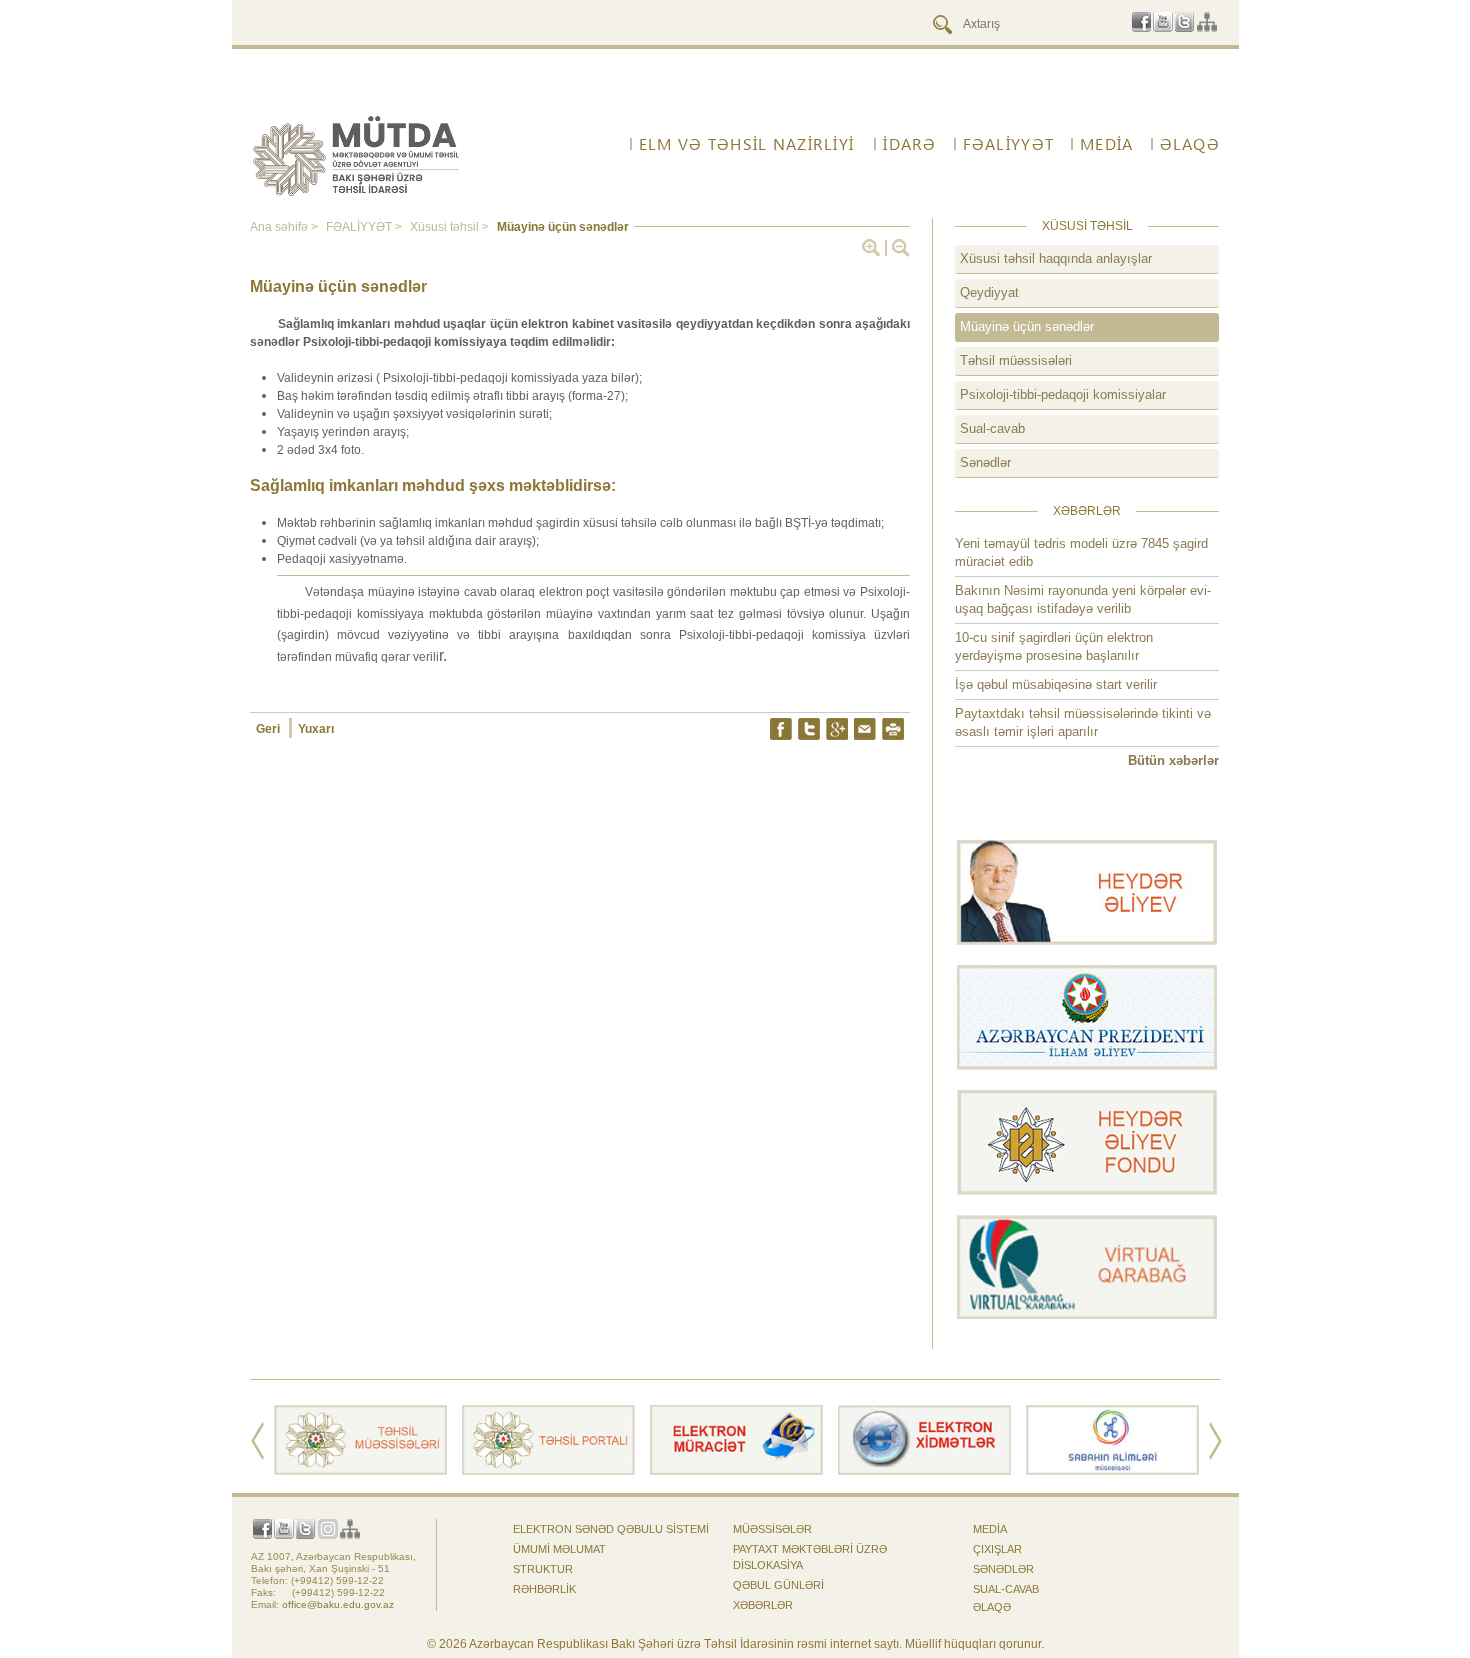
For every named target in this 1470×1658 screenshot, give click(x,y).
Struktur (543, 1569)
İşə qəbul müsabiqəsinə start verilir (1056, 684)
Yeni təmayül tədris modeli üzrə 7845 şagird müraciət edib (1081, 552)
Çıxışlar (997, 1549)
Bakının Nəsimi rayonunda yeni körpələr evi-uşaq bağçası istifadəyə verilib (1083, 599)
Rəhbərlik (544, 1589)
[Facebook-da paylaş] (781, 729)
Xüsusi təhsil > (451, 227)
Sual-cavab (992, 428)
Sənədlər (985, 462)
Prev (257, 1441)
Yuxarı (316, 729)
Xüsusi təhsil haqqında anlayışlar (1056, 258)
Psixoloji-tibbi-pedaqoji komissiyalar (1063, 394)
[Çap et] (893, 729)
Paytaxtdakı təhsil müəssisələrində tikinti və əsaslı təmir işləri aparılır (1083, 722)
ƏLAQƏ (992, 1607)
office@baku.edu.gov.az (338, 1604)
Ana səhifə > (285, 227)
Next (1215, 1441)
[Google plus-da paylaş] (837, 729)
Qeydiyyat (989, 292)
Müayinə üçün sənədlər (1027, 326)
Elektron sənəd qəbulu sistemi (611, 1529)
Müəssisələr (772, 1529)
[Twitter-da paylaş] (809, 729)
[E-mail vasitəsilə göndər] (865, 729)
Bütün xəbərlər (1173, 760)
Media (990, 1529)
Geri (269, 729)
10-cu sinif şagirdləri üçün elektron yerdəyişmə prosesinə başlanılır (1054, 646)
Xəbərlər (763, 1605)
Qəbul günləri (778, 1585)
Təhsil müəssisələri (1016, 360)
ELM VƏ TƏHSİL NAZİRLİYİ (746, 144)
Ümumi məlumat (559, 1549)
